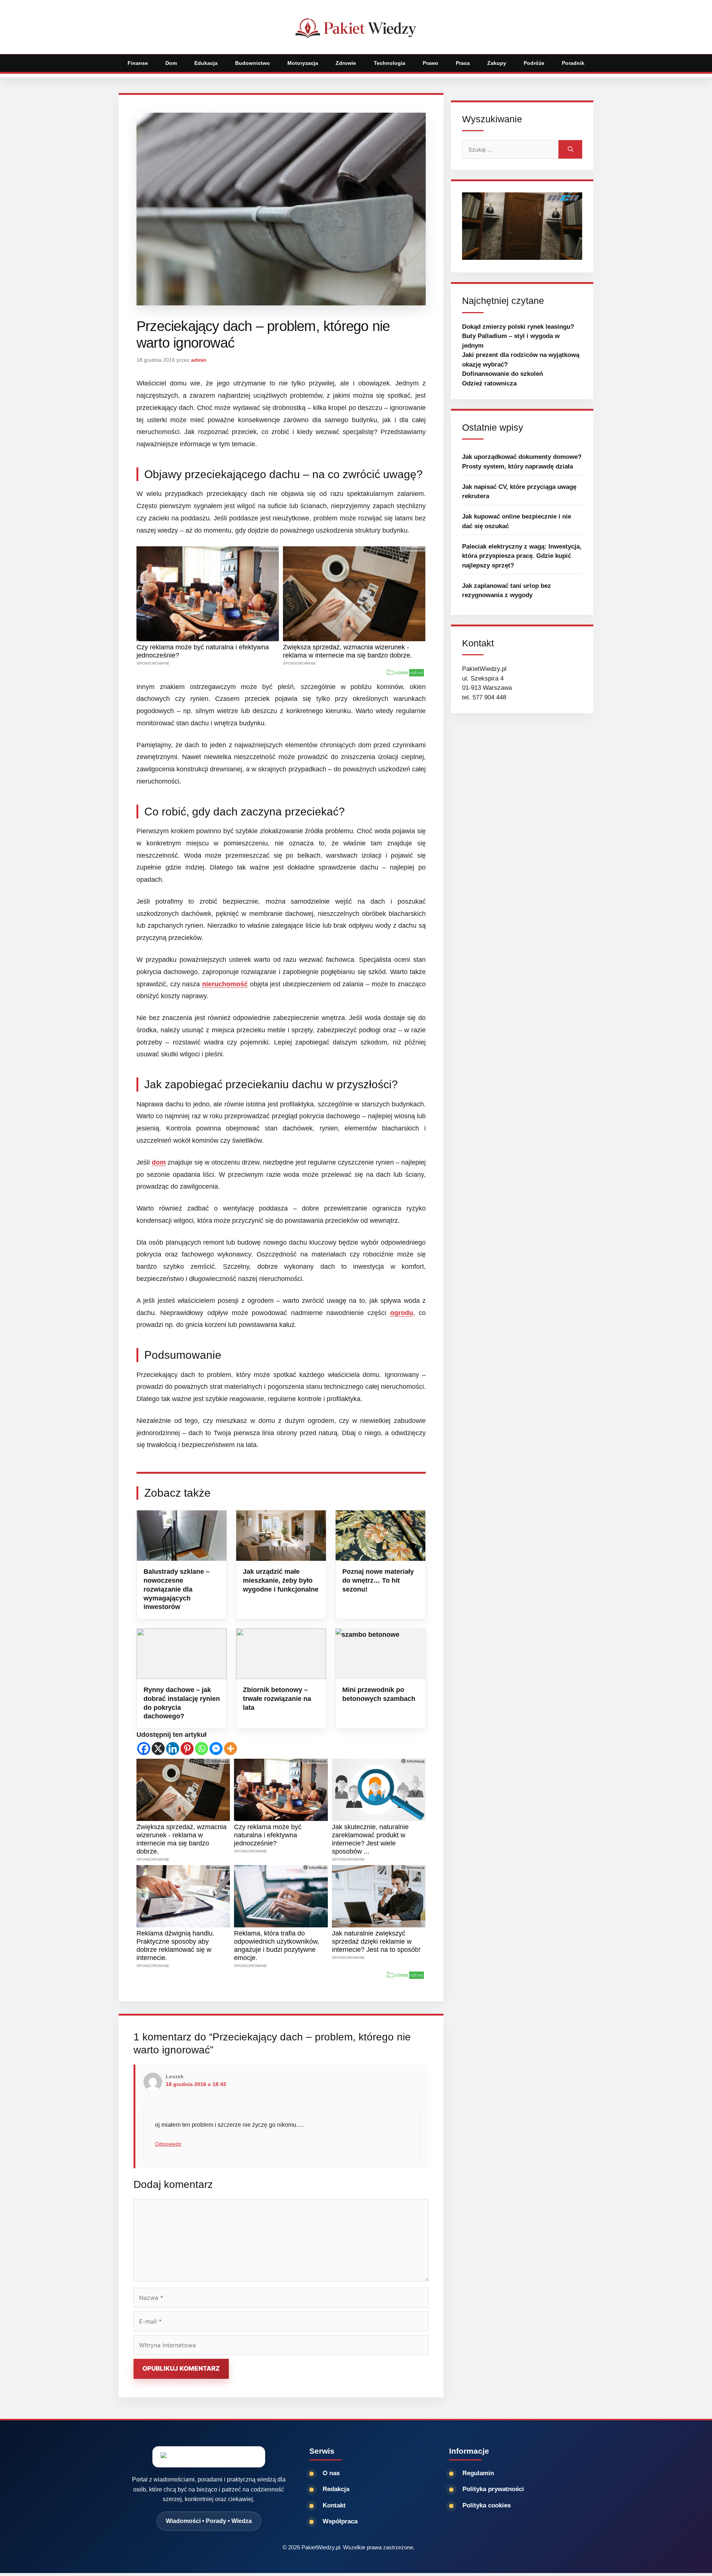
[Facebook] (144, 1749)
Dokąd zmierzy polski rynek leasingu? (518, 327)
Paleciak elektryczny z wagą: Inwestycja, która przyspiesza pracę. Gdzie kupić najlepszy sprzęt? (522, 556)
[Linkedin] (173, 1749)
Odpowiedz (168, 2144)
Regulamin (478, 2473)
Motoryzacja (303, 63)
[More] (230, 1749)
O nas (331, 2473)
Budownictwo (253, 63)
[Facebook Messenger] (216, 1749)
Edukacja (206, 63)
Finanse (138, 63)
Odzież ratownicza (489, 383)
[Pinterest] (187, 1749)
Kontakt (334, 2505)
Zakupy (497, 63)
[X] (158, 1749)
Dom (171, 63)
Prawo (431, 63)
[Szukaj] (570, 149)
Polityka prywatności (493, 2489)
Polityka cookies (487, 2505)
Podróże (534, 63)
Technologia (390, 63)
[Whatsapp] (202, 1749)
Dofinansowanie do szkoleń (502, 374)
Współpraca (340, 2521)
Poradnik (573, 63)
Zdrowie (346, 63)
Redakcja (336, 2489)
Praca (463, 63)
